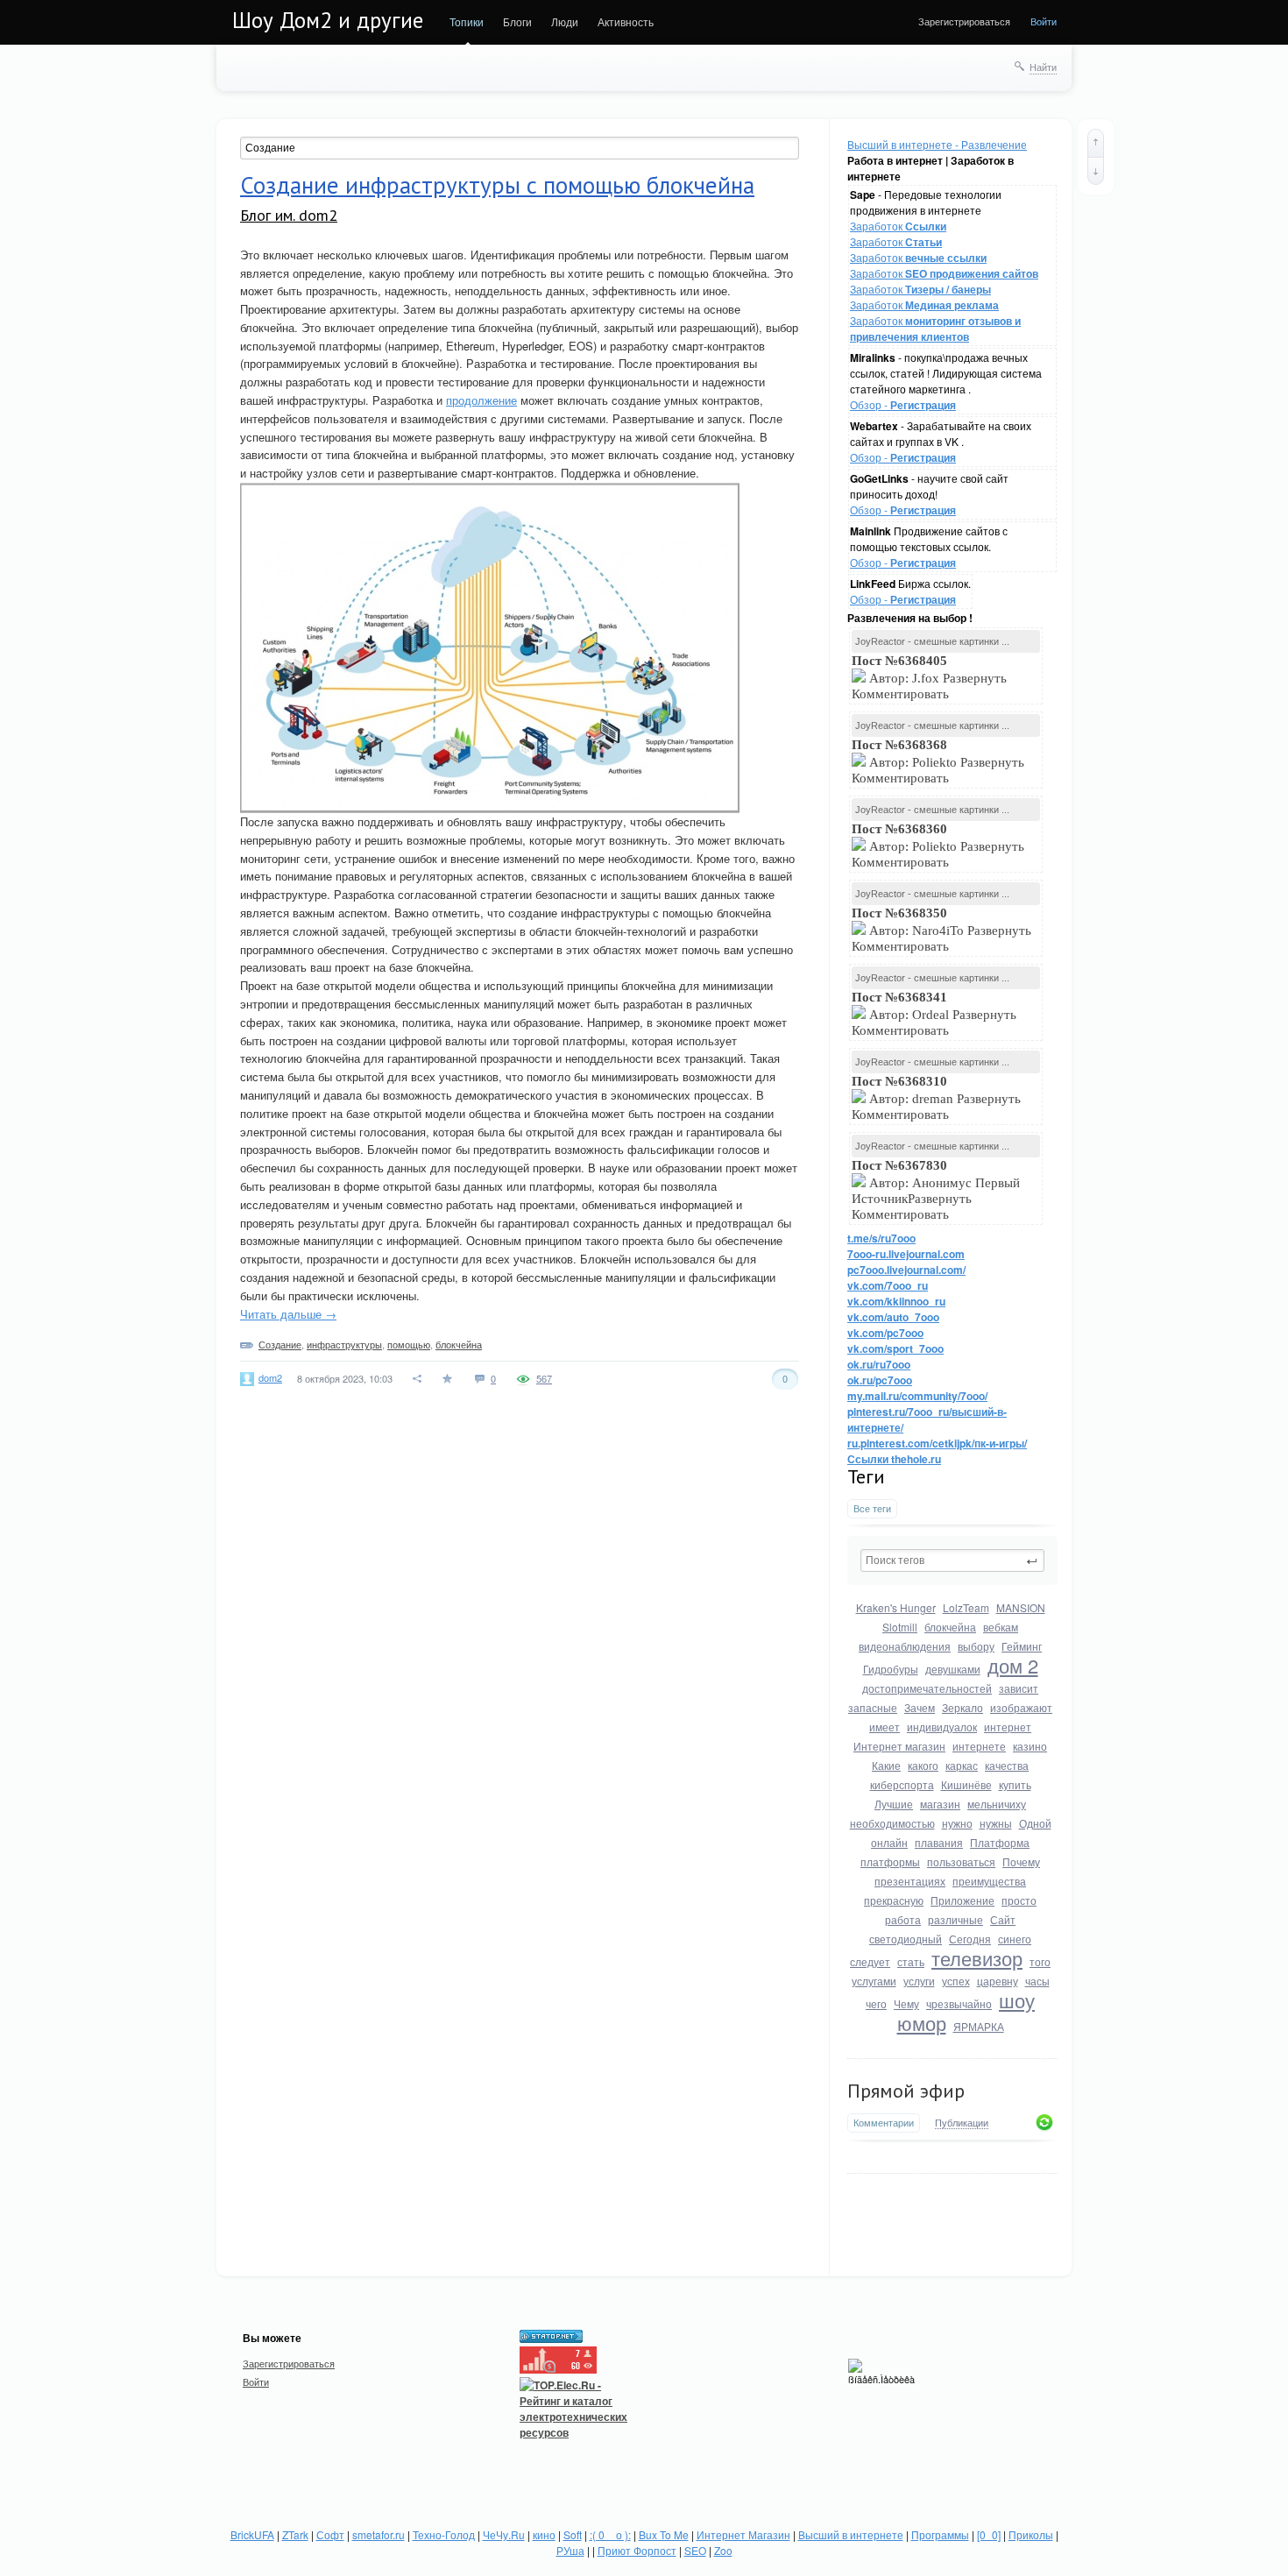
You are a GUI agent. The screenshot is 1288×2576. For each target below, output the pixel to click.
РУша (570, 2550)
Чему (906, 2003)
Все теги (872, 1508)
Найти (1043, 67)
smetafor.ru (379, 2534)
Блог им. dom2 (289, 215)
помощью (409, 1344)
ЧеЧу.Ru (504, 2534)
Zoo (723, 2550)
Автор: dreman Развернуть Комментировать (936, 1098)
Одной (1035, 1823)
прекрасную (894, 1900)
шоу (1017, 2000)
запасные (873, 1707)
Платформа (1000, 1842)
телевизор (977, 1958)
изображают (1021, 1707)
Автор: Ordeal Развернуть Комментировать (934, 1014)
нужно (957, 1823)
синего (1015, 1939)
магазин (940, 1804)
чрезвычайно (959, 2003)
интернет (1008, 1727)
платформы (890, 1861)
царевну (998, 1981)
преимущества (989, 1881)
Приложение (962, 1900)
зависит (1019, 1688)
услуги (919, 1981)
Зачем (920, 1707)
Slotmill (900, 1627)
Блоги (517, 21)
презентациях (910, 1881)
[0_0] (989, 2534)
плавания (939, 1842)
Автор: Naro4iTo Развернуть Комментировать (941, 930)
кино (544, 2534)
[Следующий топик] (1096, 171)
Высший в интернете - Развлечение (937, 144)
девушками (953, 1669)
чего (876, 2003)
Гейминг (1022, 1646)
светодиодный (906, 1939)
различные (955, 1919)
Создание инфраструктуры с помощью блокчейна (497, 185)
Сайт (1003, 1919)
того (1040, 1961)
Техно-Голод (444, 2534)
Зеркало (962, 1707)
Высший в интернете (851, 2534)
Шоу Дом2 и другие (328, 20)
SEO (695, 2550)
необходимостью (892, 1823)
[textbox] (952, 1560)
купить (1015, 1784)
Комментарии (884, 2123)
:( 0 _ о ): (610, 2534)
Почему (1021, 1861)
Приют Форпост (637, 2550)
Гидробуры (891, 1669)
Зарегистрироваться (964, 21)
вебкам (1001, 1627)
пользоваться (961, 1861)
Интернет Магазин (743, 2534)
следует (870, 1961)
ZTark (295, 2534)
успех (956, 1981)
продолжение (481, 400)
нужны (996, 1823)
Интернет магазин (899, 1746)
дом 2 (1013, 1665)
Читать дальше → (288, 1314)
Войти (1044, 21)
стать (911, 1961)
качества (1007, 1765)
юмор (922, 2023)
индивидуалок (942, 1727)
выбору (976, 1646)
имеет (885, 1727)
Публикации (962, 2123)
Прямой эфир (906, 2091)
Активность (626, 21)
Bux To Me (664, 2534)
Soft (573, 2534)
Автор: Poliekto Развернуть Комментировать (938, 761)
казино (1030, 1746)
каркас (962, 1765)
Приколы (1031, 2534)
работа (903, 1919)
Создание (280, 1344)
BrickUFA (252, 2534)
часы (1037, 1981)
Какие (886, 1765)
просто (1019, 1900)
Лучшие (894, 1804)
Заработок (898, 226)
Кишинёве (966, 1784)
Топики (467, 21)
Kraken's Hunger (896, 1607)
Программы (940, 2534)
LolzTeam (966, 1607)
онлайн (889, 1842)
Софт (330, 2534)
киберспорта (902, 1784)
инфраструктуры (344, 1344)
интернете (979, 1746)
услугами (874, 1981)
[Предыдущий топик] (1096, 143)
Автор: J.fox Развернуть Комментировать (929, 677)
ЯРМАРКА (979, 2026)
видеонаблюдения (905, 1646)
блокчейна (950, 1627)
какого (923, 1765)
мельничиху (997, 1804)
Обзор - (903, 404)
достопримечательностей (927, 1688)
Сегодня (970, 1939)
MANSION (1021, 1607)
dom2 (270, 1377)
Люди (565, 21)
